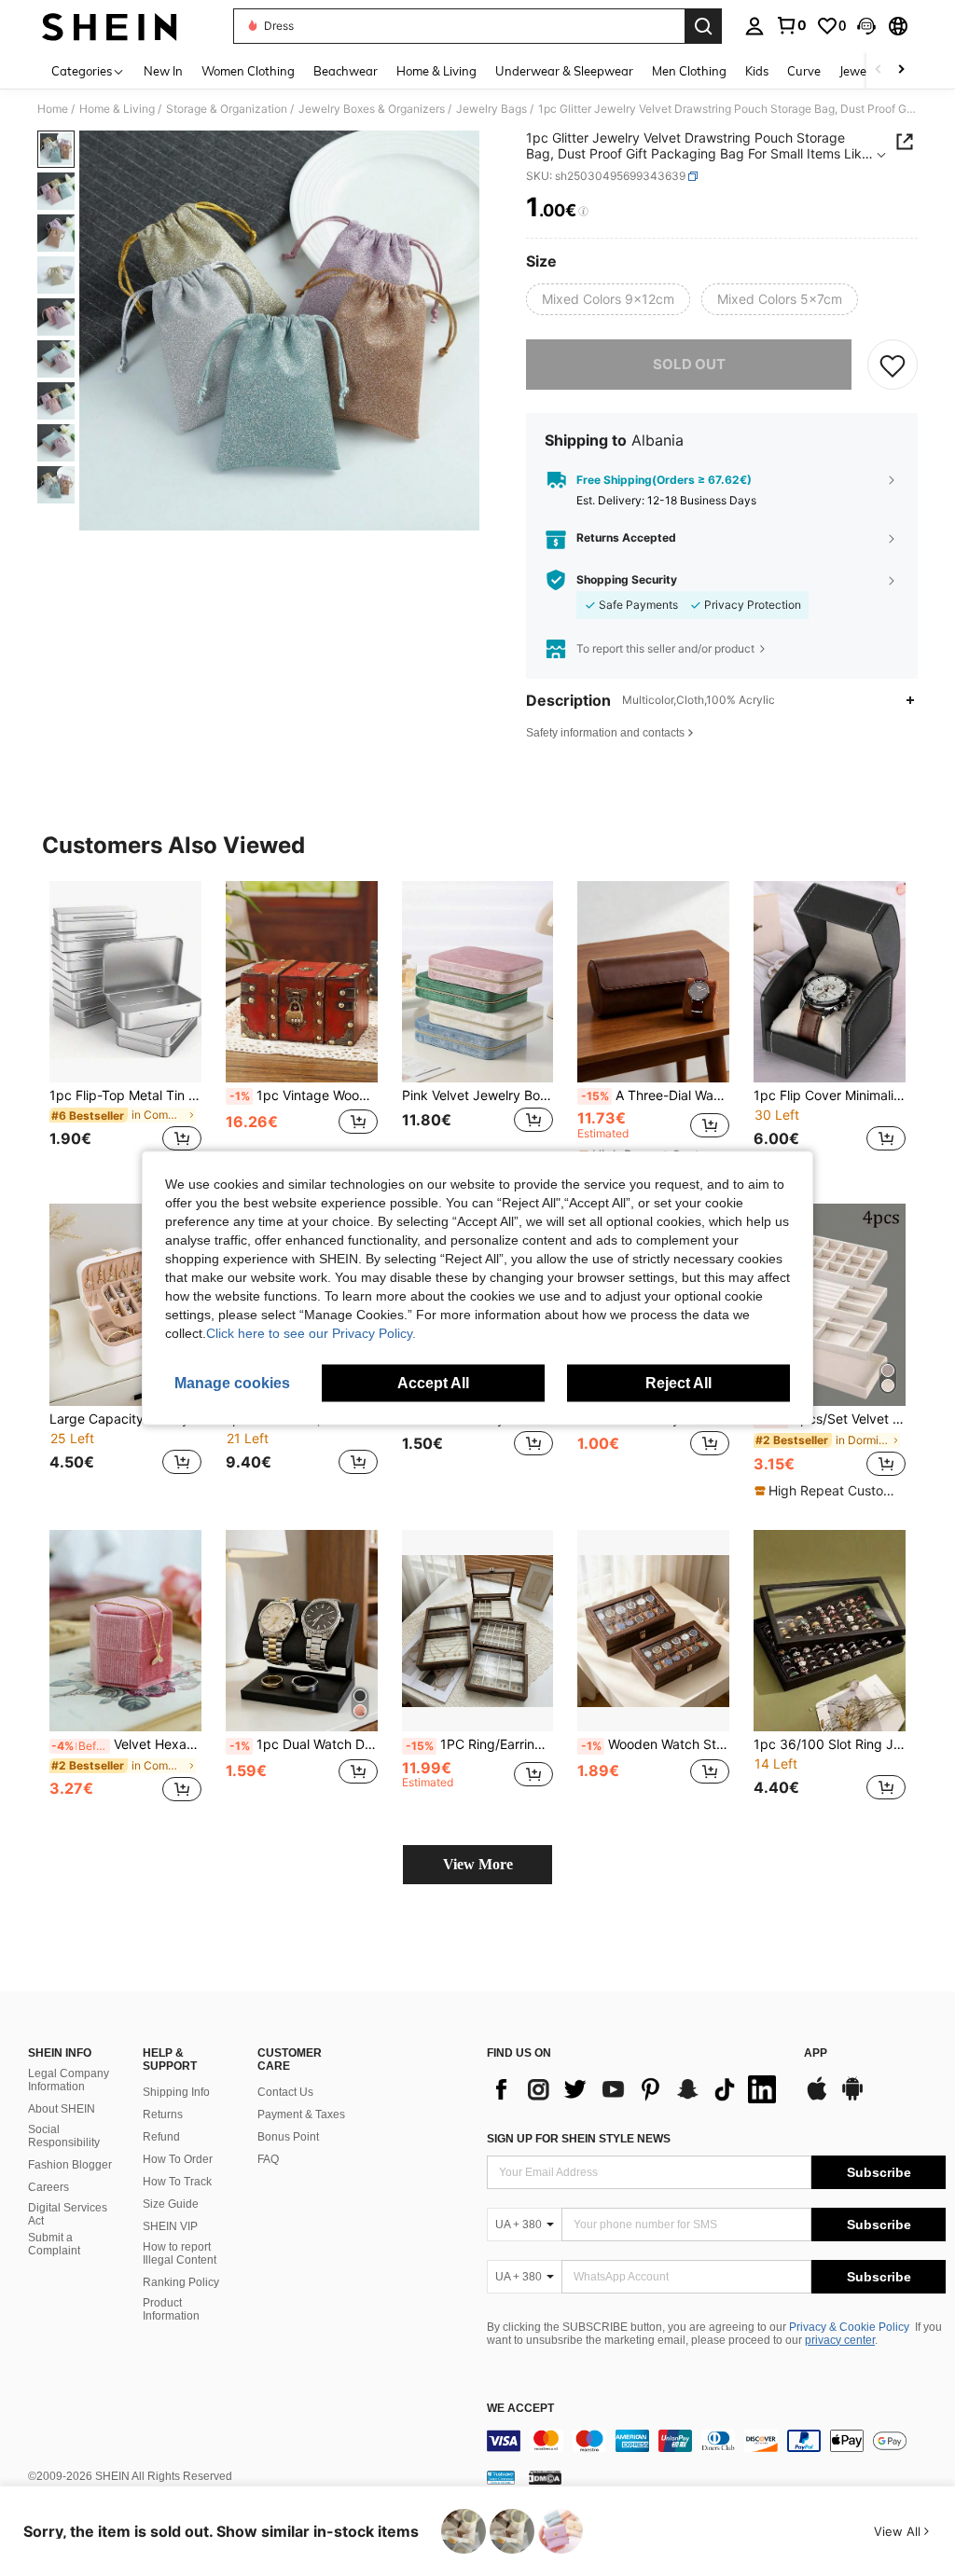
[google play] (852, 2098)
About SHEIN (62, 2109)
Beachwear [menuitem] (346, 71)
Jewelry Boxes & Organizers (372, 109)
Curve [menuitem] (804, 71)
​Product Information (171, 2309)
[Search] (703, 26)
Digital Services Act (68, 2214)
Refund (161, 2137)
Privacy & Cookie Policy (849, 2327)
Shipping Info (176, 2092)
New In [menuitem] (163, 71)
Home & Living (117, 109)
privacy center (840, 2340)
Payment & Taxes (301, 2115)
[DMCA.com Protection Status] (545, 2477)
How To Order (178, 2159)
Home (53, 109)
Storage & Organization (227, 109)
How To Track (177, 2182)
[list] (636, 2089)
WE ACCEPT (520, 2409)
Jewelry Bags (491, 109)
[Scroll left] (879, 70)
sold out (689, 364)
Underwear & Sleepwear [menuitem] (564, 71)
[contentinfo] (716, 2441)
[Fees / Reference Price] (583, 212)
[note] (827, 1491)
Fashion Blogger (70, 2165)
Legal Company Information (69, 2080)
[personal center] (754, 26)
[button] (866, 26)
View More (478, 1864)
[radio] (608, 299)
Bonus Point (288, 2137)
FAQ (268, 2159)
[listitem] (125, 1028)
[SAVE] (893, 365)
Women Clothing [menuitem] (248, 71)
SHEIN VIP (170, 2226)
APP (816, 2053)
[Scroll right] (901, 70)
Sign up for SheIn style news (579, 2139)
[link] (791, 25)
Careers (48, 2187)
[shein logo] (110, 26)
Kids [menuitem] (757, 71)
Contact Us (285, 2092)
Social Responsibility (64, 2136)
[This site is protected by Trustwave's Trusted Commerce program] (501, 2477)
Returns (163, 2115)
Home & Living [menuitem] (436, 71)
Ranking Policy (181, 2282)
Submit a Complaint (54, 2244)
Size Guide (171, 2204)
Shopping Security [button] (627, 580)
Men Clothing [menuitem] (689, 71)
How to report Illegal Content (180, 2253)
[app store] (817, 2098)
